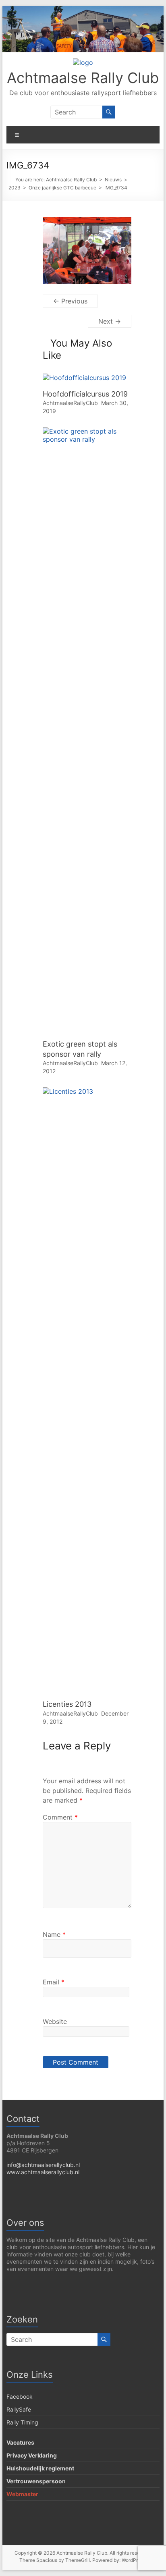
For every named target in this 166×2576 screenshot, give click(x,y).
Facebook (20, 2396)
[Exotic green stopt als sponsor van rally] (87, 431)
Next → (110, 321)
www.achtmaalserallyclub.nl (43, 2172)
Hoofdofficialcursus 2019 (85, 394)
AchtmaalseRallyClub (70, 403)
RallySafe (19, 2409)
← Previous (70, 301)
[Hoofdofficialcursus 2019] (84, 378)
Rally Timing (22, 2422)
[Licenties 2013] (87, 1091)
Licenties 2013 (67, 1704)
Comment (60, 1817)
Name (54, 1934)
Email (54, 1982)
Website (55, 2021)
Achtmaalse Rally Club (83, 78)
